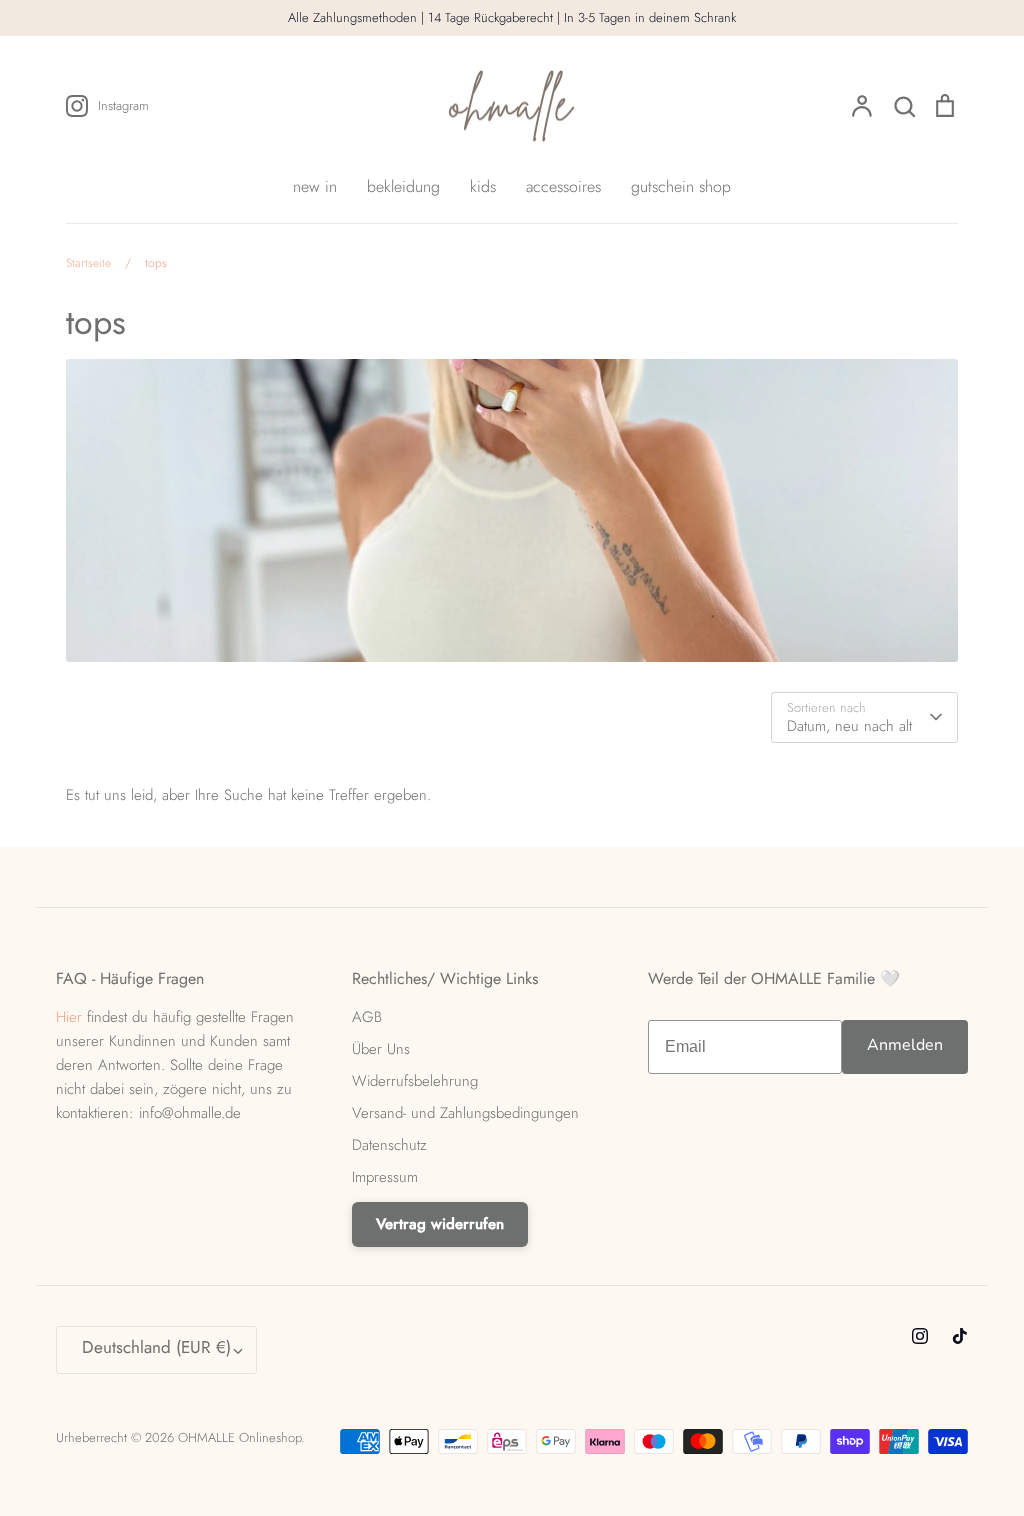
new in (315, 186)
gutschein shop (681, 186)
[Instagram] (920, 1336)
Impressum (385, 1177)
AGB (367, 1017)
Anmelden (905, 1045)
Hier (69, 1017)
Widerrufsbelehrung (415, 1081)
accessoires (563, 186)
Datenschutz (389, 1145)
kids (483, 186)
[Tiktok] (960, 1336)
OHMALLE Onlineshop (239, 1437)
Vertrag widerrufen (440, 1224)
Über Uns (381, 1049)
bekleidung (403, 186)
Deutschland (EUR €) (156, 1347)
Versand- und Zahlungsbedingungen (465, 1113)
